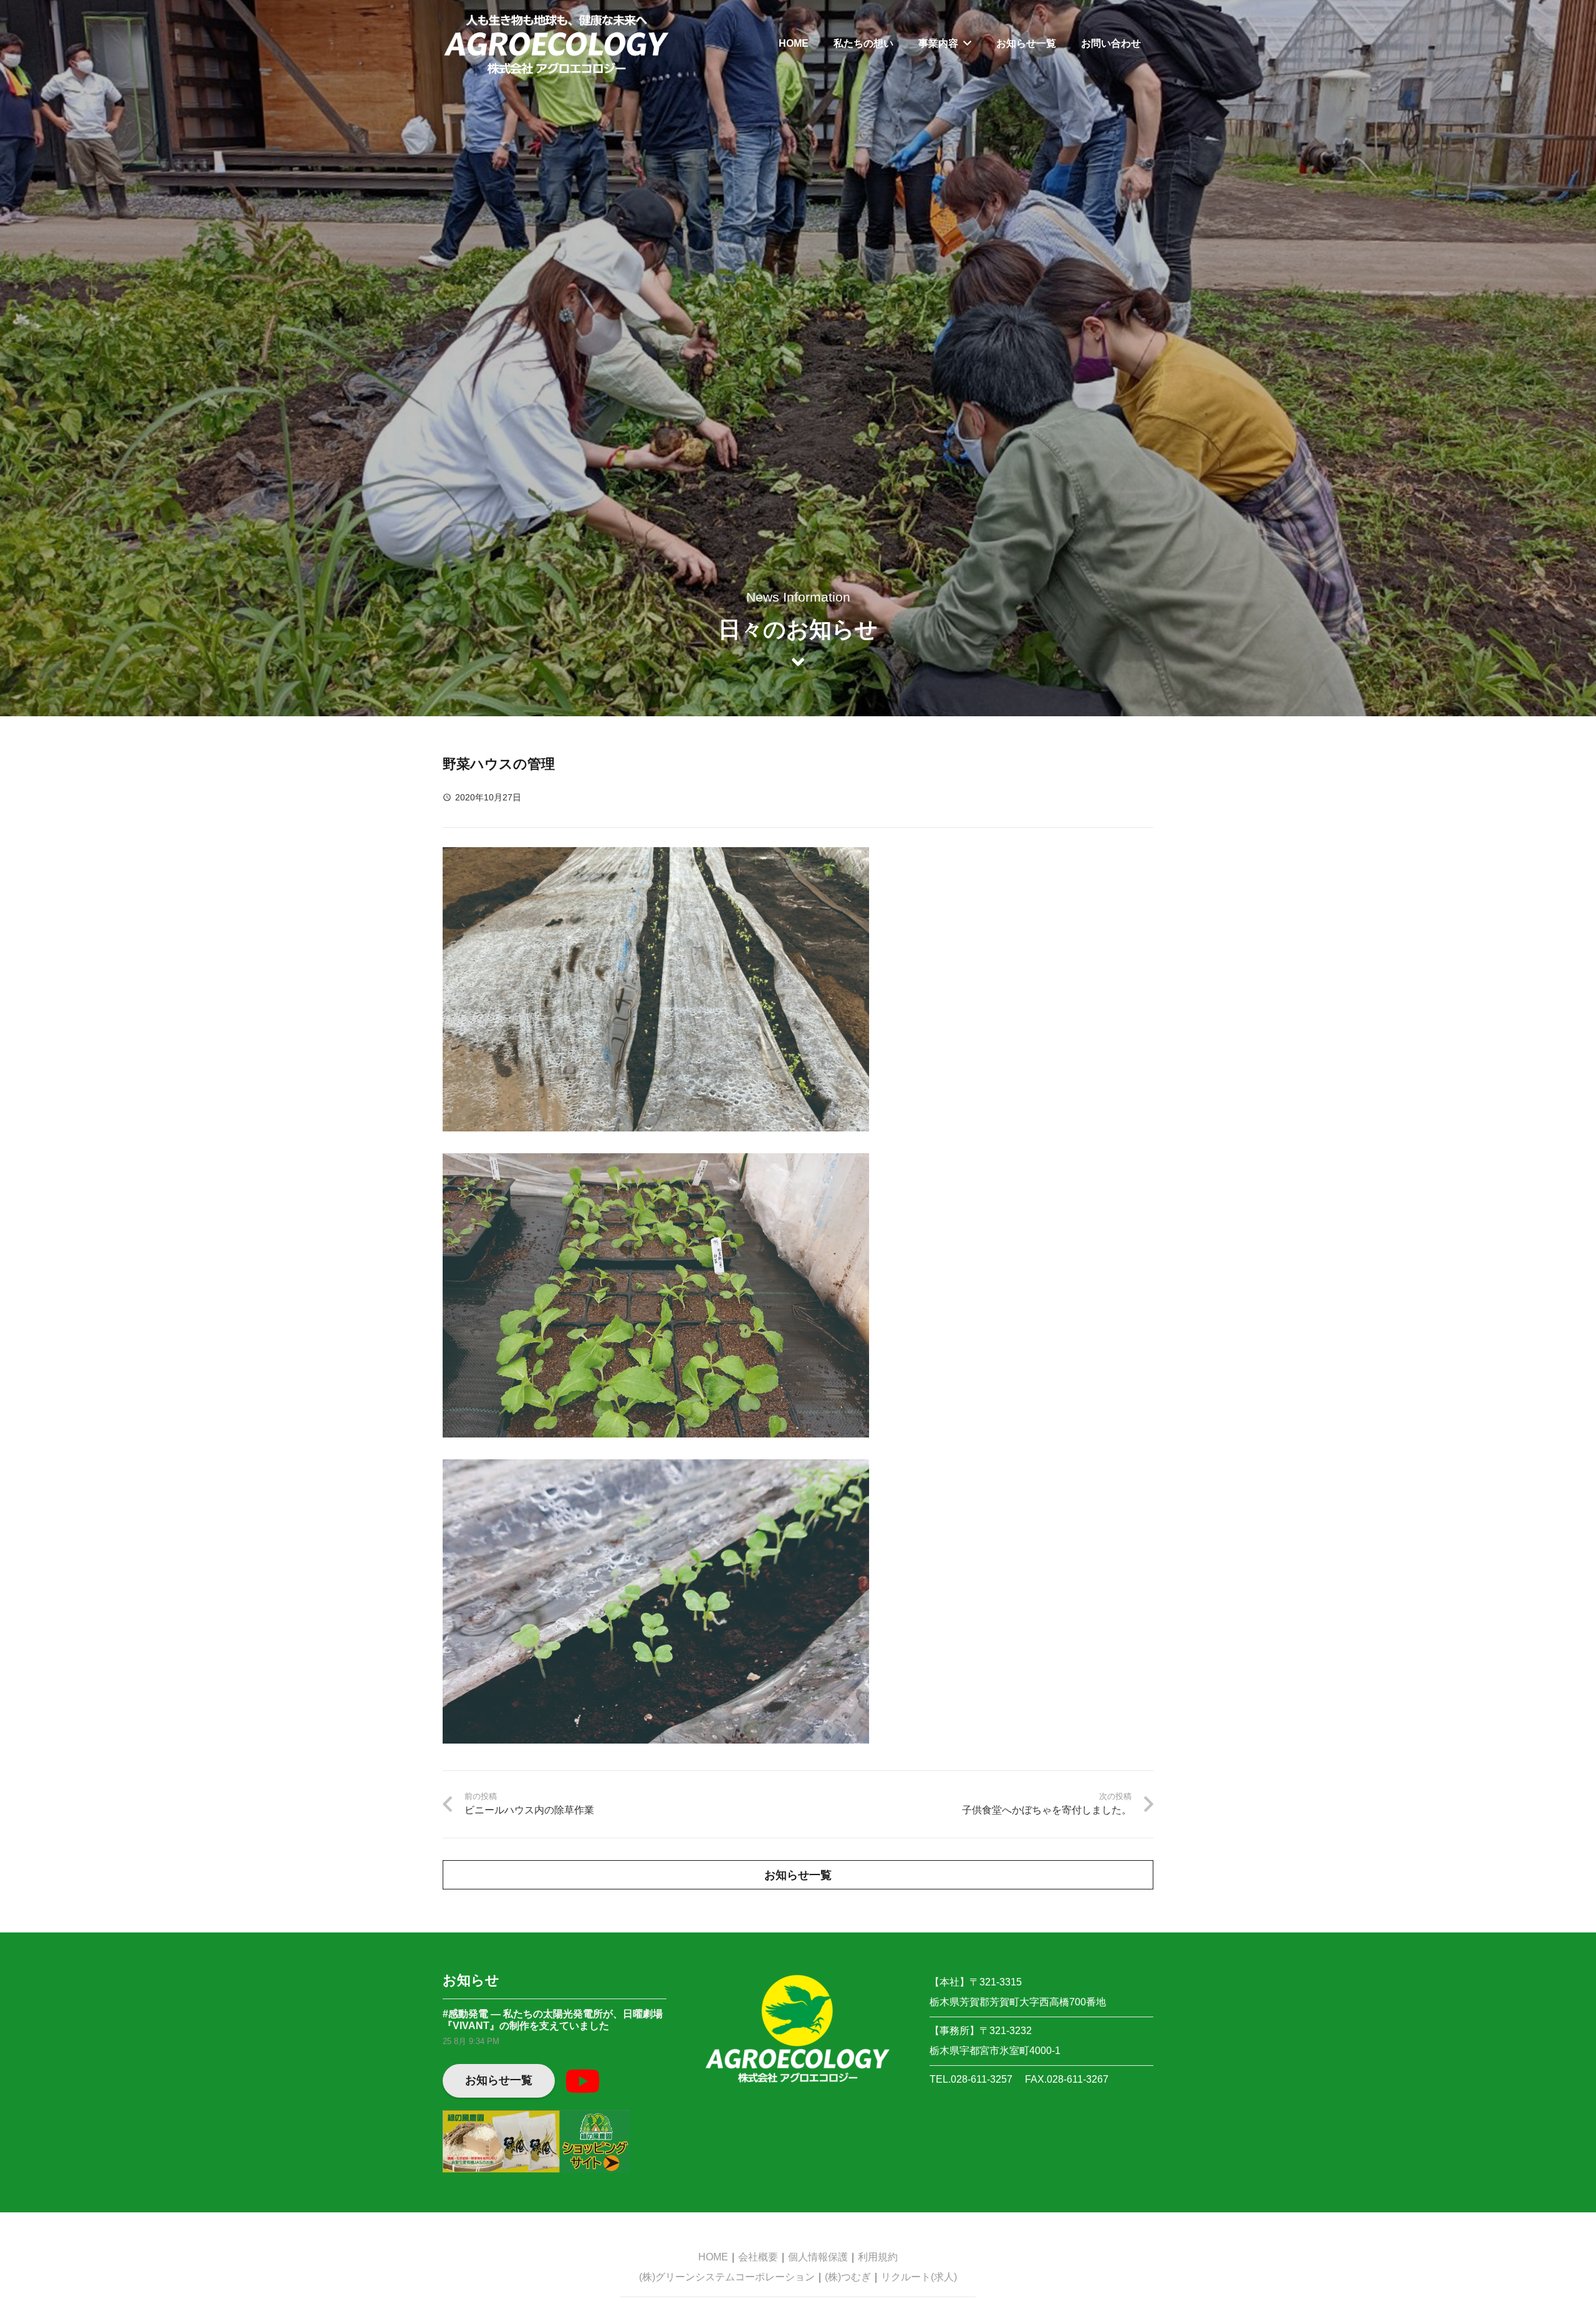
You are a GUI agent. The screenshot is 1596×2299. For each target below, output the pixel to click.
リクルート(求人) (919, 2277)
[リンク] (556, 44)
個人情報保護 (818, 2257)
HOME (713, 2257)
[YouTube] (582, 2081)
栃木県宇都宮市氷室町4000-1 (995, 2051)
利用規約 (878, 2257)
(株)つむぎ (848, 2277)
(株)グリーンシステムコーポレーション (727, 2277)
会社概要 (758, 2257)
